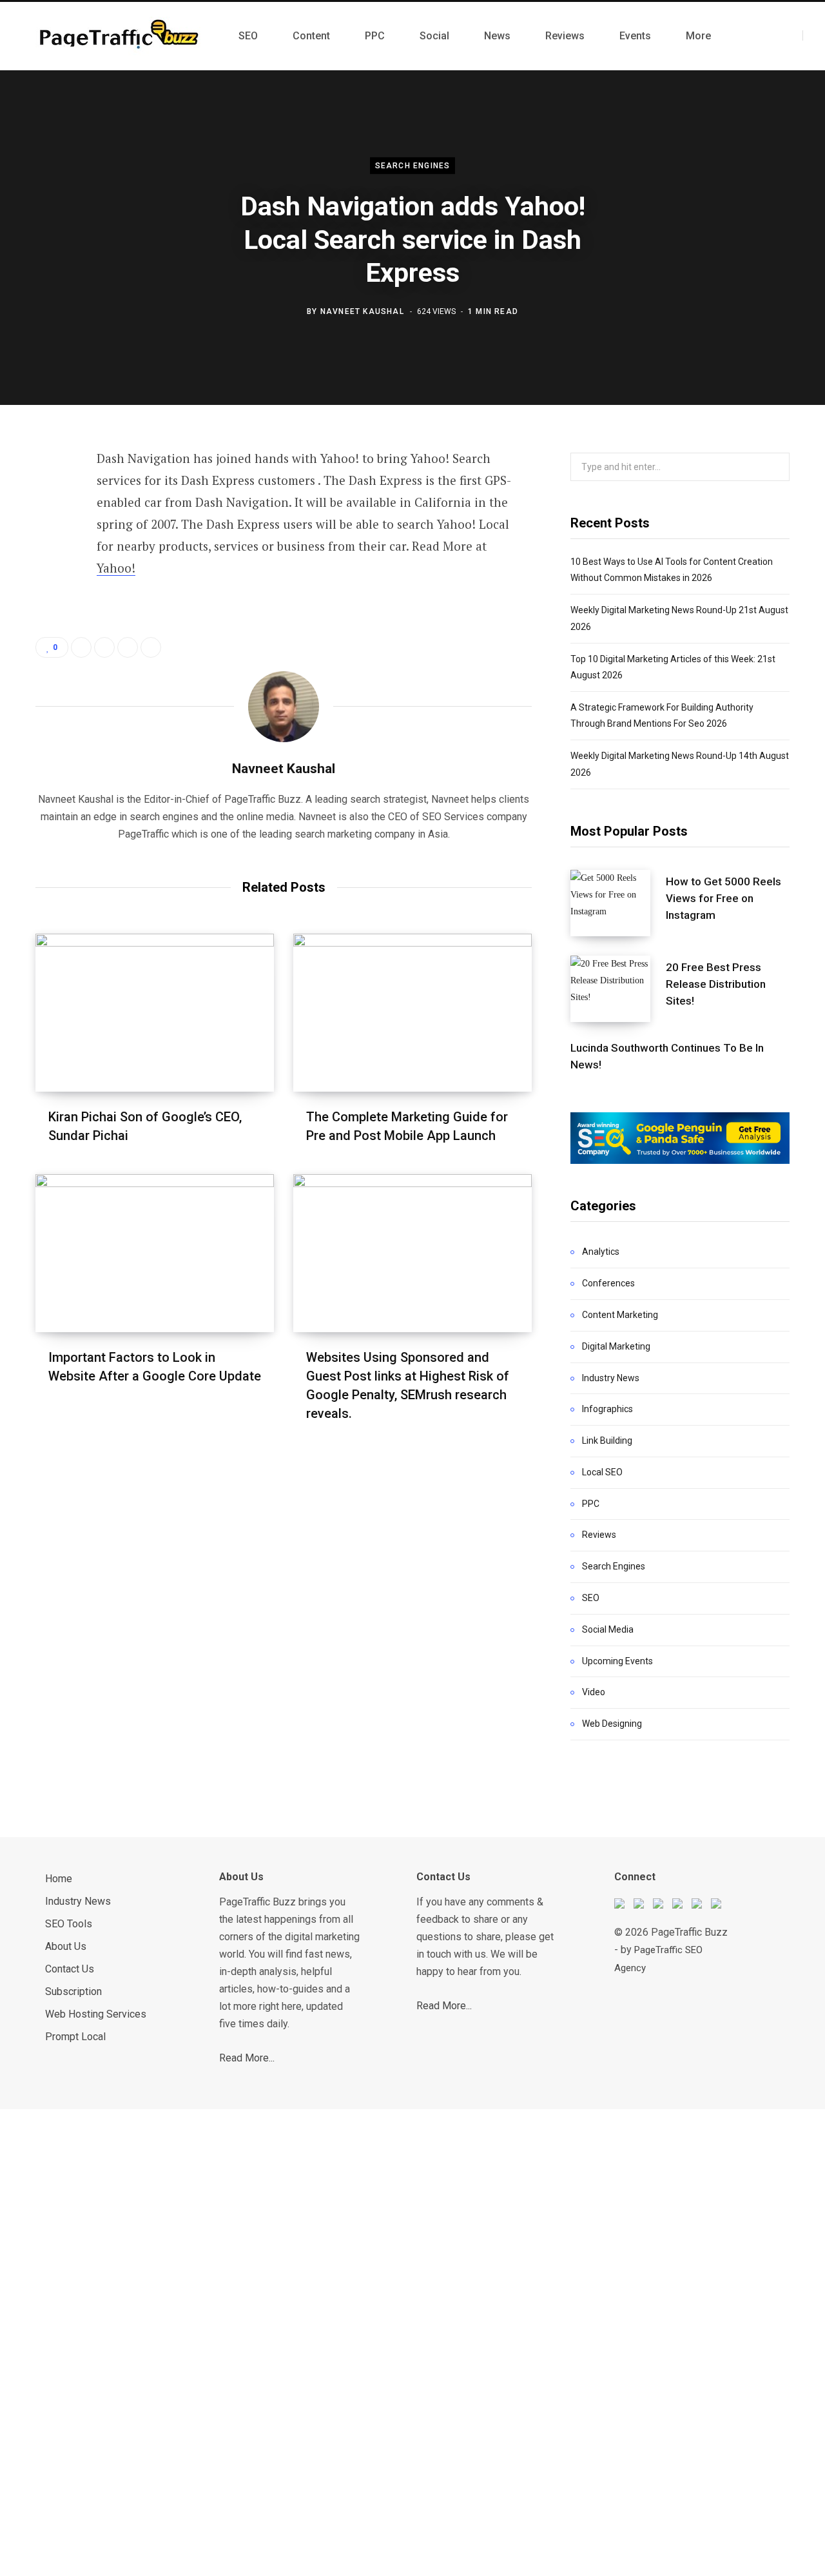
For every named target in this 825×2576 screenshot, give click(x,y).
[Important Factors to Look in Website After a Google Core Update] (155, 1253)
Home (59, 1879)
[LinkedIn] (49, 598)
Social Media (608, 1629)
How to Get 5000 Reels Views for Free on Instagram (723, 898)
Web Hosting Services (96, 2014)
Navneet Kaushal (362, 311)
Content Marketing (620, 1315)
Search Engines (413, 166)
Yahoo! (116, 568)
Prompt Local (75, 2037)
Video (594, 1692)
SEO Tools (69, 1924)
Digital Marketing (616, 1346)
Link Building (607, 1440)
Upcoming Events (617, 1661)
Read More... (247, 2058)
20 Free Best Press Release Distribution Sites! (716, 984)
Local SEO (602, 1472)
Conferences (608, 1283)
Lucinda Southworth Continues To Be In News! (667, 1056)
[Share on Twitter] (49, 529)
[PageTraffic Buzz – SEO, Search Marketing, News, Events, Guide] (121, 36)
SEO (591, 1598)
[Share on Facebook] (49, 495)
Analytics (601, 1252)
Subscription (73, 1991)
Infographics (607, 1409)
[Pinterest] (49, 564)
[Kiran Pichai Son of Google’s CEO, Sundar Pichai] (155, 1013)
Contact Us (70, 1969)
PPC (591, 1504)
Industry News (611, 1378)
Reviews (599, 1535)
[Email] (49, 632)
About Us (66, 1946)
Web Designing (612, 1724)
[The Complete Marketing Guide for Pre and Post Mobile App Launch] (412, 1013)
